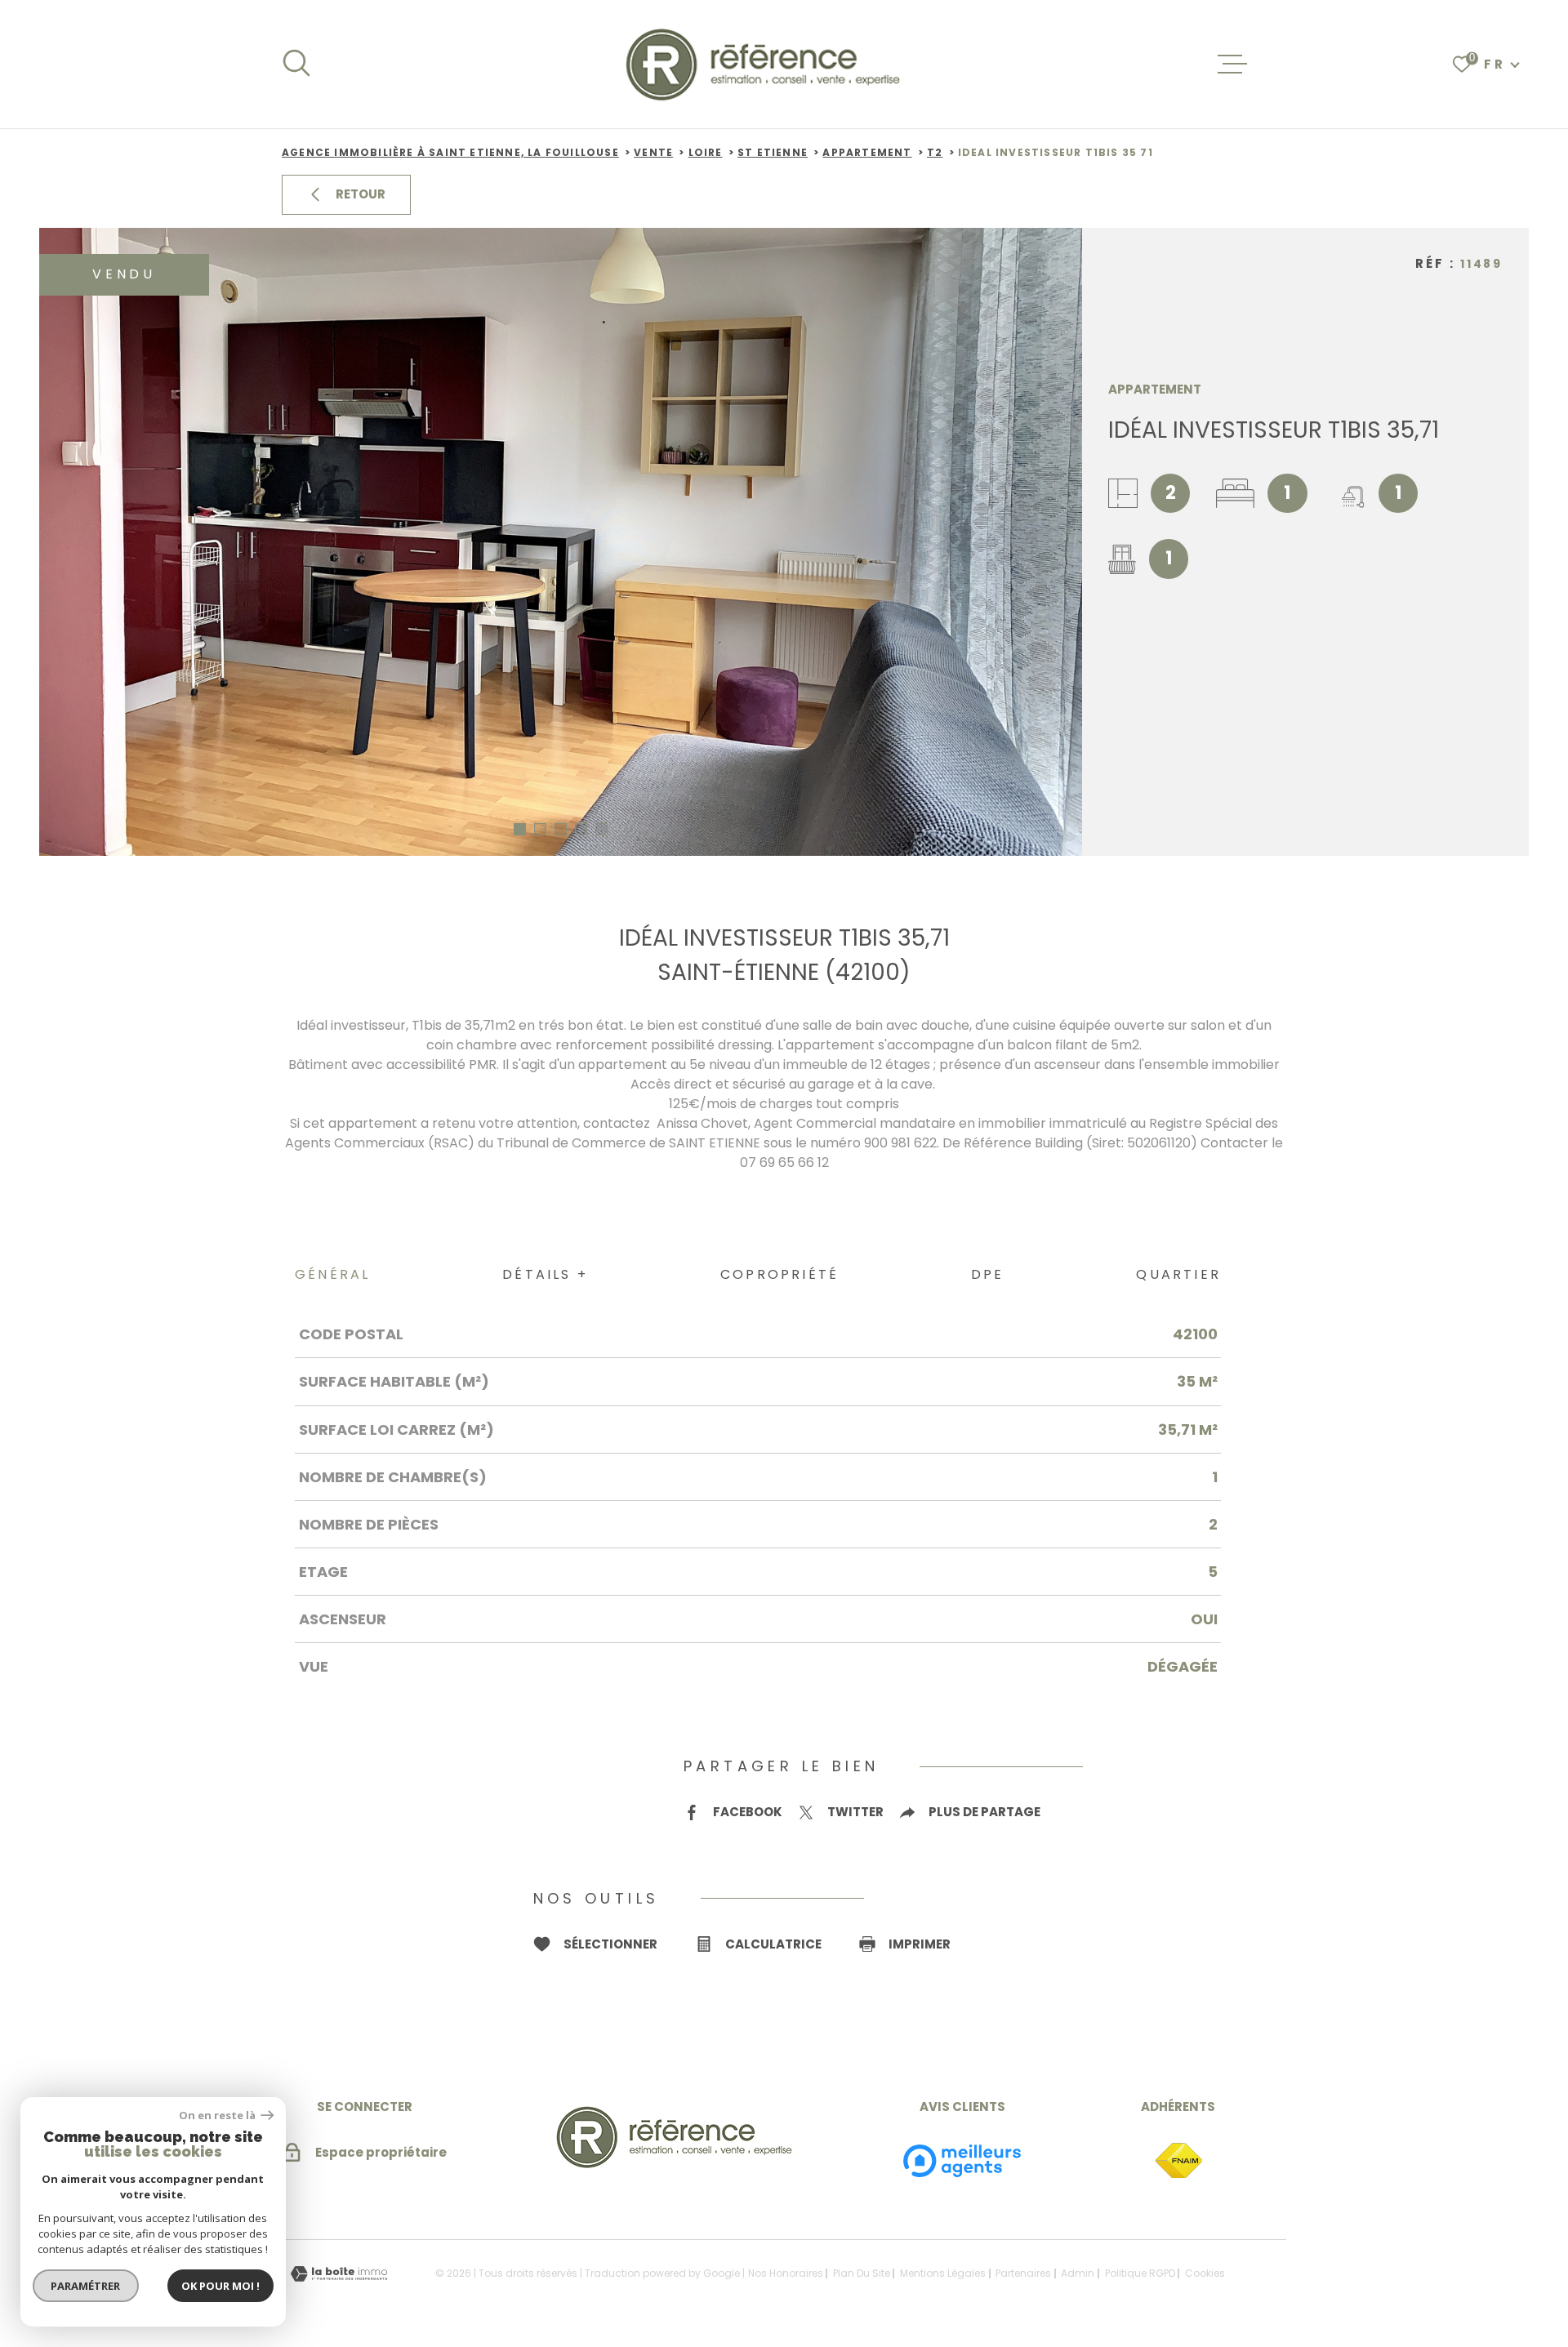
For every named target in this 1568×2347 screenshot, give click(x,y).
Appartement (867, 152)
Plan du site (862, 2273)
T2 (935, 152)
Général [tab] (332, 1274)
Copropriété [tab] (780, 1274)
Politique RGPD (1140, 2273)
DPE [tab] (988, 1274)
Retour (361, 194)
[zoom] (561, 542)
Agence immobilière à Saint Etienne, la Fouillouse (450, 152)
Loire (706, 152)
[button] (520, 829)
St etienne (773, 152)
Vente (653, 152)
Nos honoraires (786, 2273)
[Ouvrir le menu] (1232, 65)
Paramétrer (86, 2286)
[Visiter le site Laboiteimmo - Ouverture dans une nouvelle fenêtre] (339, 2274)
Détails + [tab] (545, 1274)
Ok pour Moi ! (220, 2286)
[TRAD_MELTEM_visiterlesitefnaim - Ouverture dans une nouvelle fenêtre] (1178, 2161)
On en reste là (218, 2115)
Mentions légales (943, 2273)
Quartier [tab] (1178, 1274)
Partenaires (1023, 2273)
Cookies (1205, 2274)
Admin (1078, 2273)
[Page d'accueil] (765, 64)
